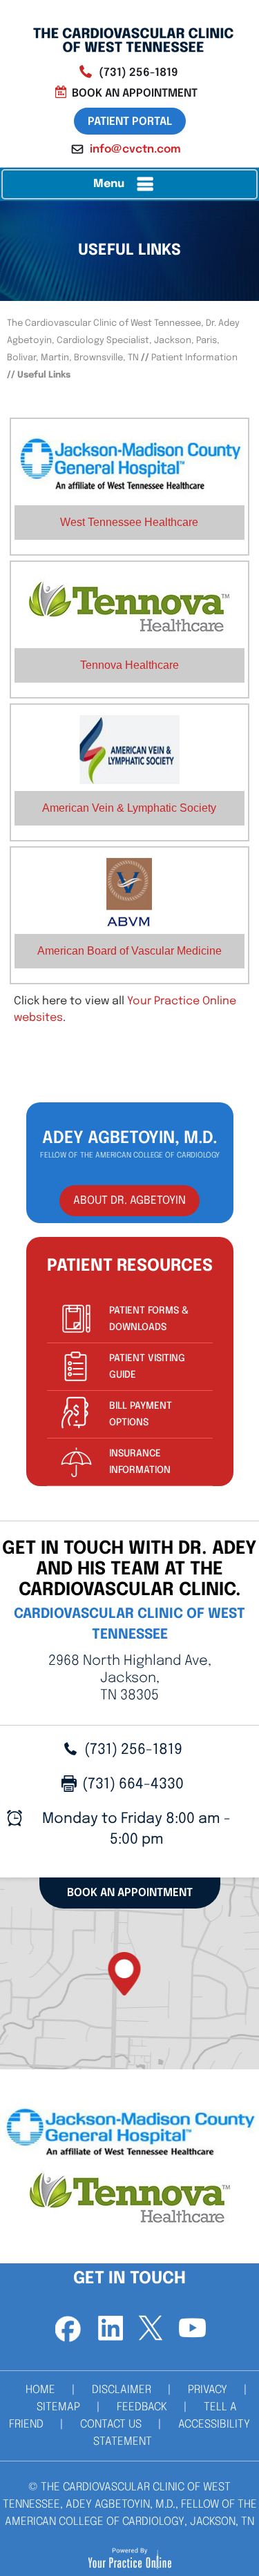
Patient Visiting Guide (147, 1367)
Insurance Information (140, 1462)
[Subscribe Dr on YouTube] (192, 2329)
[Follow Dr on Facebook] (68, 2329)
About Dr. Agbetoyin (129, 1201)
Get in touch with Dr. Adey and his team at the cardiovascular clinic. (129, 1569)
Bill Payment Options (141, 1414)
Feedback (142, 2407)
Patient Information (194, 358)
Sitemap (58, 2407)
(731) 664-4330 (133, 1784)
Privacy (208, 2390)
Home (40, 2390)
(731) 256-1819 (138, 73)
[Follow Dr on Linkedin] (109, 2329)
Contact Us (111, 2424)
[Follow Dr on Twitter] (151, 2329)
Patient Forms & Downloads (149, 1319)
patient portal (130, 122)
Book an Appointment (135, 94)
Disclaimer (122, 2390)
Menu (109, 184)
